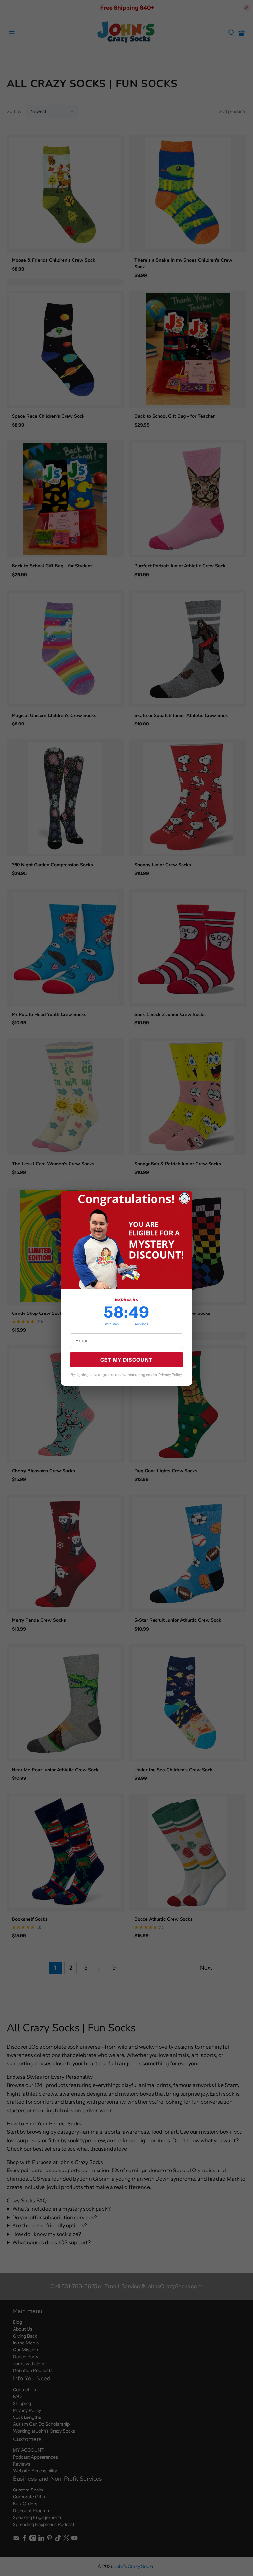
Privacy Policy (170, 1375)
